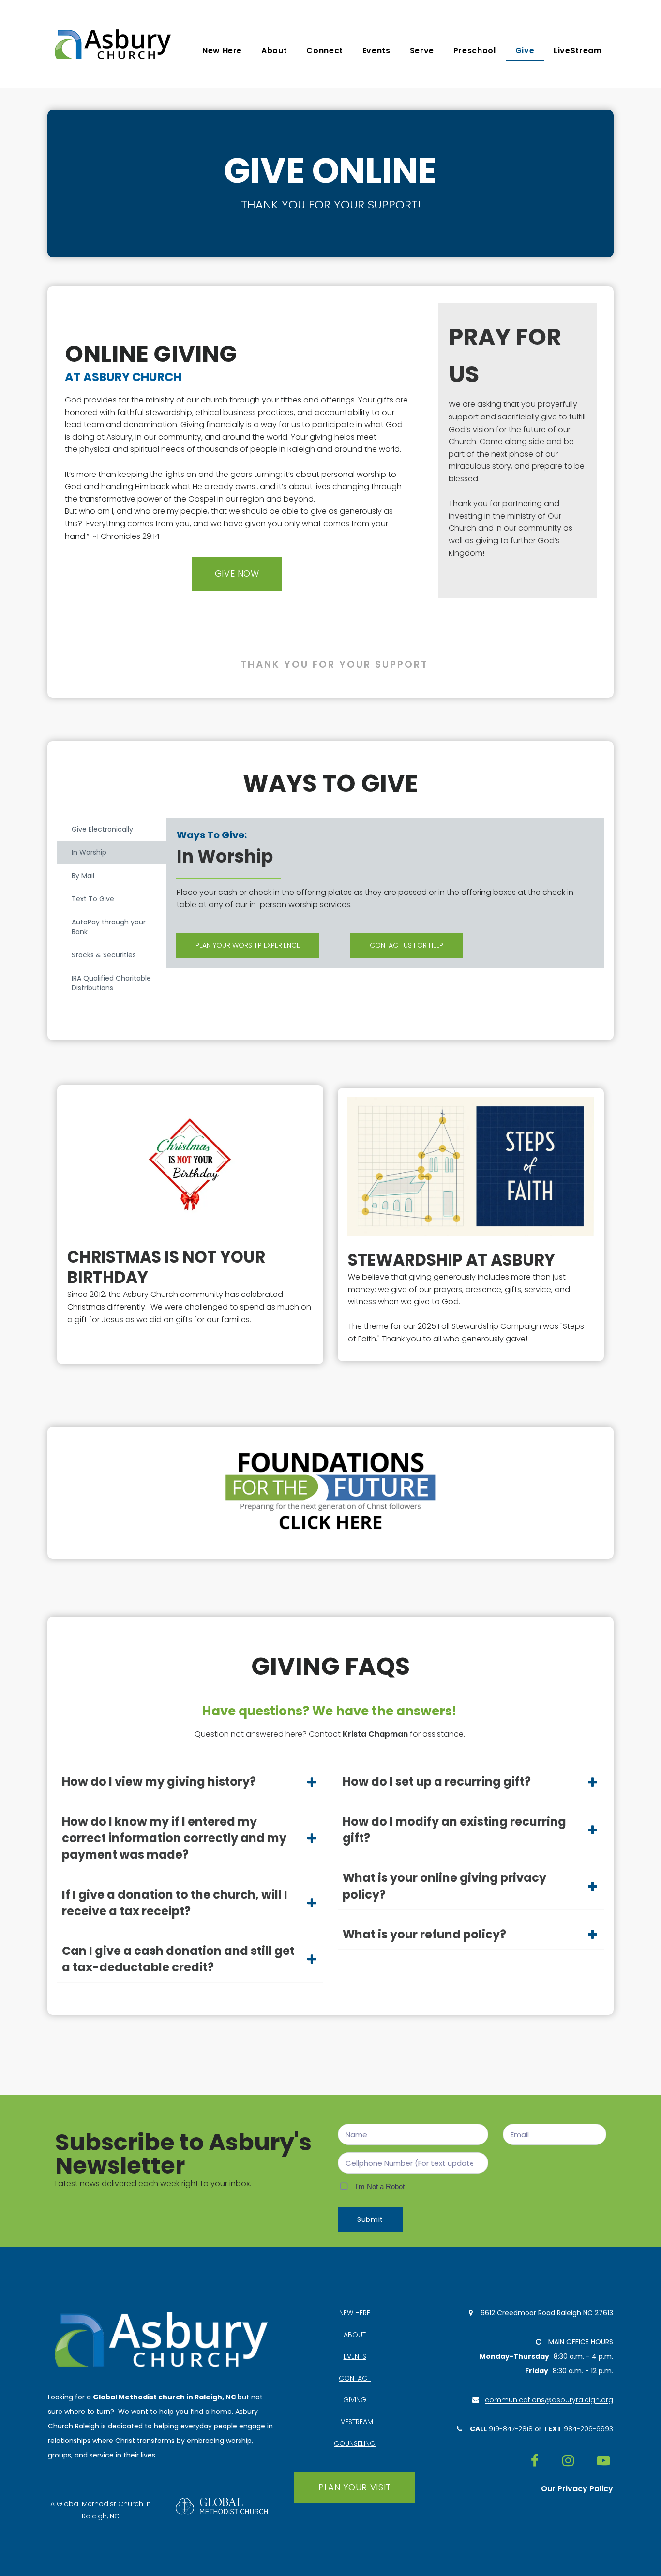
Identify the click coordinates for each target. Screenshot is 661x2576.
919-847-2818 (511, 2429)
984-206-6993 (588, 2429)
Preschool (475, 51)
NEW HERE (355, 2313)
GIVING (355, 2400)
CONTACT (355, 2378)
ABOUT (355, 2335)
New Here (222, 51)
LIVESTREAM (355, 2422)
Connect (324, 51)
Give (525, 51)
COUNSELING (355, 2443)
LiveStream (578, 51)
